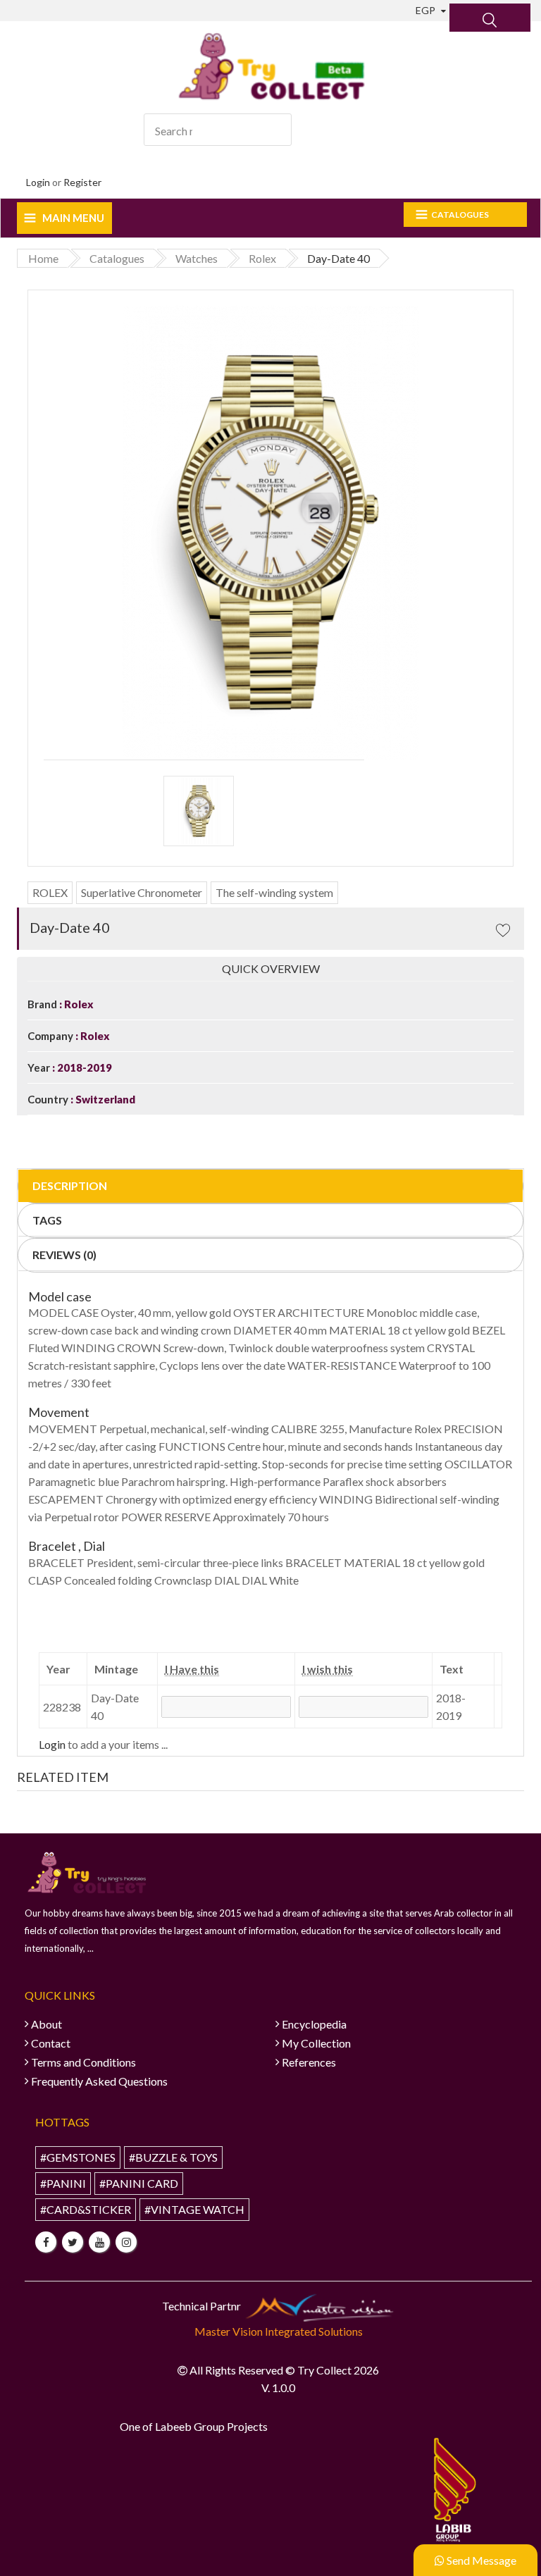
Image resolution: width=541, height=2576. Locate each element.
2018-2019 (83, 1067)
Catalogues (460, 215)
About (46, 2024)
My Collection (316, 2043)
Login (38, 182)
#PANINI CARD (139, 2183)
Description (70, 1185)
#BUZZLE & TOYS (173, 2157)
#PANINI (63, 2183)
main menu (73, 218)
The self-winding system (274, 892)
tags (47, 1220)
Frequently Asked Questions (99, 2081)
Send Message (480, 2560)
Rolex (78, 1004)
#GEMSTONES (78, 2157)
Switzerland (104, 1099)
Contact (51, 2043)
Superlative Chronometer (142, 892)
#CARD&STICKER (86, 2209)
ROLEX (50, 892)
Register (82, 182)
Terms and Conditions (83, 2062)
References (309, 2062)
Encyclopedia (314, 2024)
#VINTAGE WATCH (194, 2209)
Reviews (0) (64, 1255)
